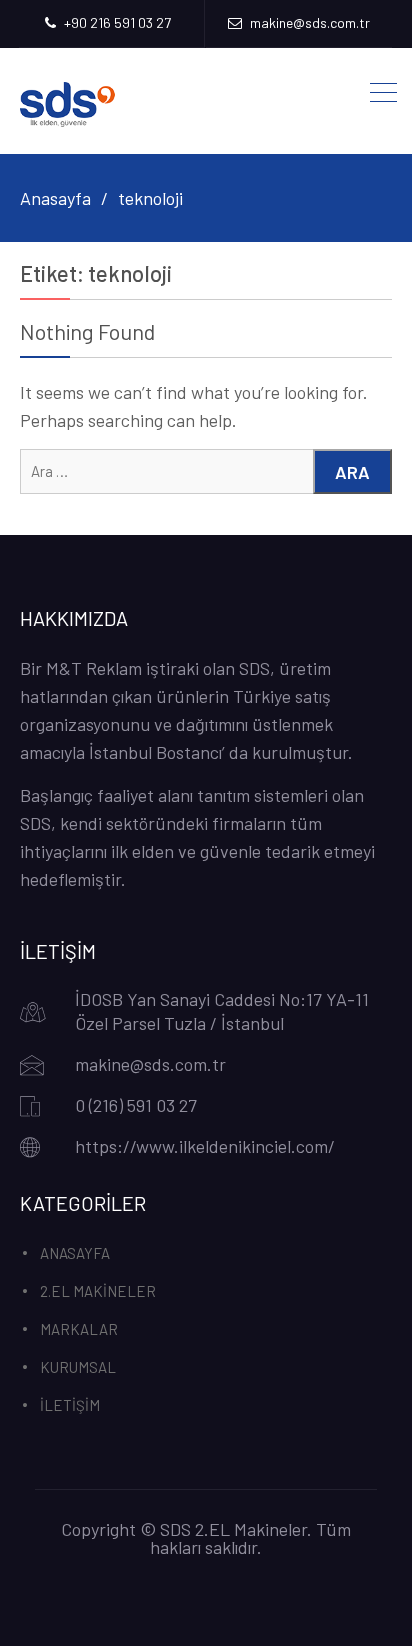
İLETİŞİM (70, 1405)
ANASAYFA (75, 1253)
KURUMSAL (78, 1367)
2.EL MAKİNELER (98, 1291)
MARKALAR (79, 1329)
